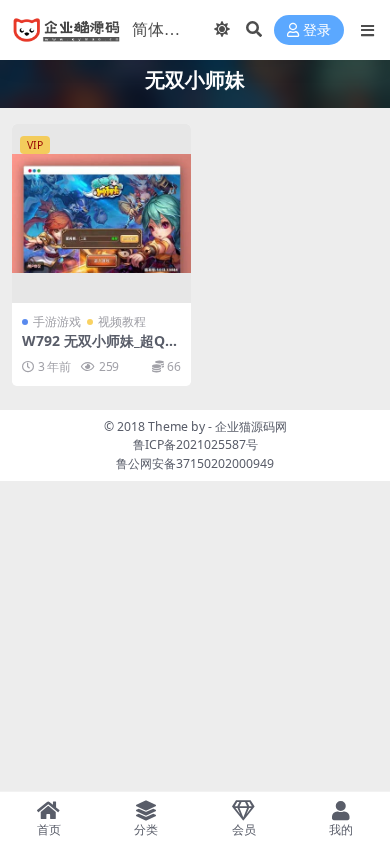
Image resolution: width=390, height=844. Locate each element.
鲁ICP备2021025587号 (195, 444)
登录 (317, 30)
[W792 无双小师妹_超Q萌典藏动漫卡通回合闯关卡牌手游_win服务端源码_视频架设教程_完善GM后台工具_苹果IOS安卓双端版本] (101, 213)
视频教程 (122, 321)
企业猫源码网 (251, 426)
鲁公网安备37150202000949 (195, 463)
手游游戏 (57, 321)
